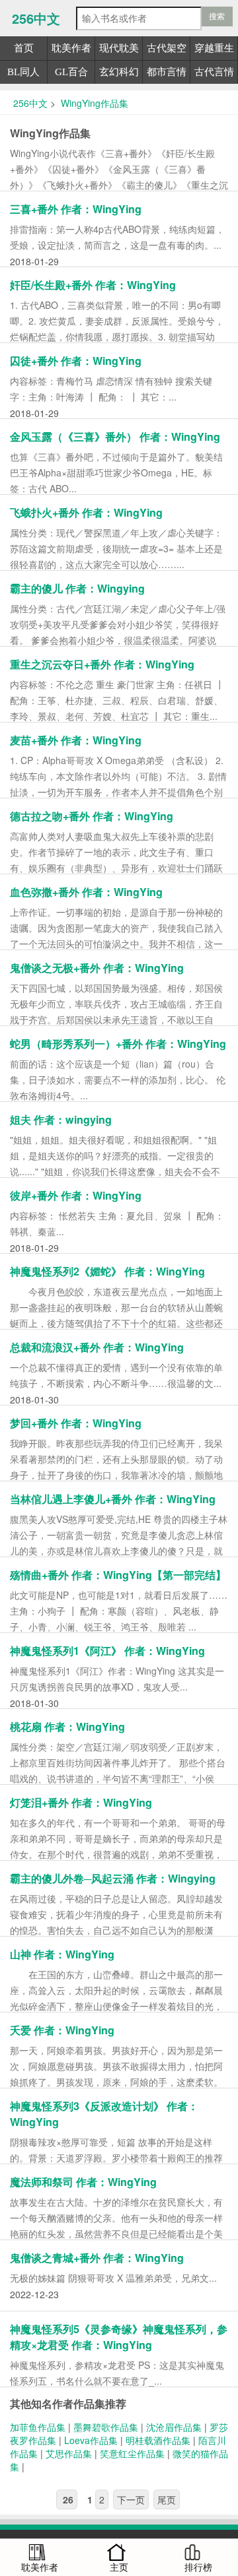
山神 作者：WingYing (62, 1954)
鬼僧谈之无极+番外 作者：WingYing (97, 968)
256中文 (36, 18)
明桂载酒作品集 (158, 2440)
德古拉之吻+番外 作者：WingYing (92, 816)
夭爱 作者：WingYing (62, 2030)
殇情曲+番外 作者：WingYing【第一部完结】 (118, 1575)
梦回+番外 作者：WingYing (76, 1423)
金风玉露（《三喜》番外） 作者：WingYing (115, 436)
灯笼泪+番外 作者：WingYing (81, 1802)
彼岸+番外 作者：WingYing (76, 1195)
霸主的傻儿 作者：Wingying (77, 588)
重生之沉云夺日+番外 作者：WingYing (102, 664)
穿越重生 (214, 48)
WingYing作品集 (93, 103)
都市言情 (167, 72)
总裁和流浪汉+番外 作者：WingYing (97, 1347)
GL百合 (71, 72)
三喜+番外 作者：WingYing (76, 209)
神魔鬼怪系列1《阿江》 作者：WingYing (107, 1651)
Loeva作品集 (91, 2440)
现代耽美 (119, 48)
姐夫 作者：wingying (61, 1119)
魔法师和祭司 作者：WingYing (83, 2182)
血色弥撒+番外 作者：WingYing (86, 892)
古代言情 (214, 72)
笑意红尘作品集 (132, 2453)
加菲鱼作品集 (38, 2427)
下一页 (131, 2499)
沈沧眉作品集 (174, 2427)
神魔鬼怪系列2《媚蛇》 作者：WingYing (107, 1271)
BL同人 (23, 72)
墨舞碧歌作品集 (106, 2427)
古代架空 (167, 48)
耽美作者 (71, 48)
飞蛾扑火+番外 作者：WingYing (86, 512)
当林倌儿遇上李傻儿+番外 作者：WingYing (113, 1499)
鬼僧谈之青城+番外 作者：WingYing (97, 2258)
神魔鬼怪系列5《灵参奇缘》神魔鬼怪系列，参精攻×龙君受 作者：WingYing (119, 2337)
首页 (24, 48)
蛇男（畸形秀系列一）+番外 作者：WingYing (118, 1044)
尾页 (167, 2499)
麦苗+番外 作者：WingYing (76, 740)
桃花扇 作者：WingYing (67, 1726)
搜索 (217, 16)
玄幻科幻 (119, 72)
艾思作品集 (69, 2453)
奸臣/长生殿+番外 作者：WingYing (93, 285)
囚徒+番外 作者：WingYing (76, 361)
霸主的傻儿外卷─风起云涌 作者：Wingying (113, 1878)
